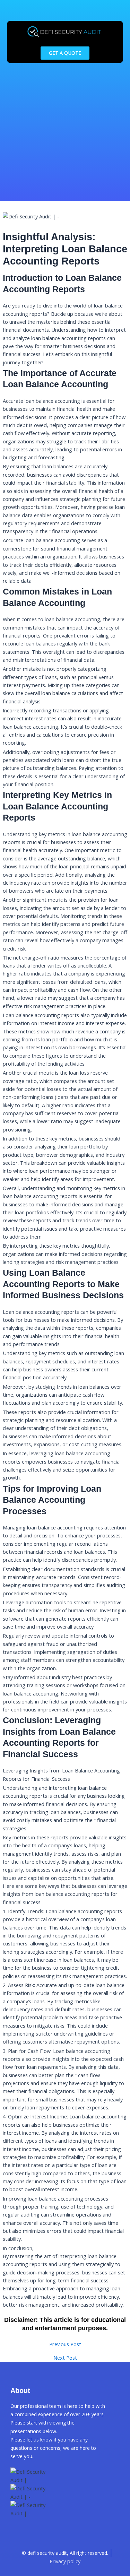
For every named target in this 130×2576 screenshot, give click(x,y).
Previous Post (65, 2344)
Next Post (65, 2358)
